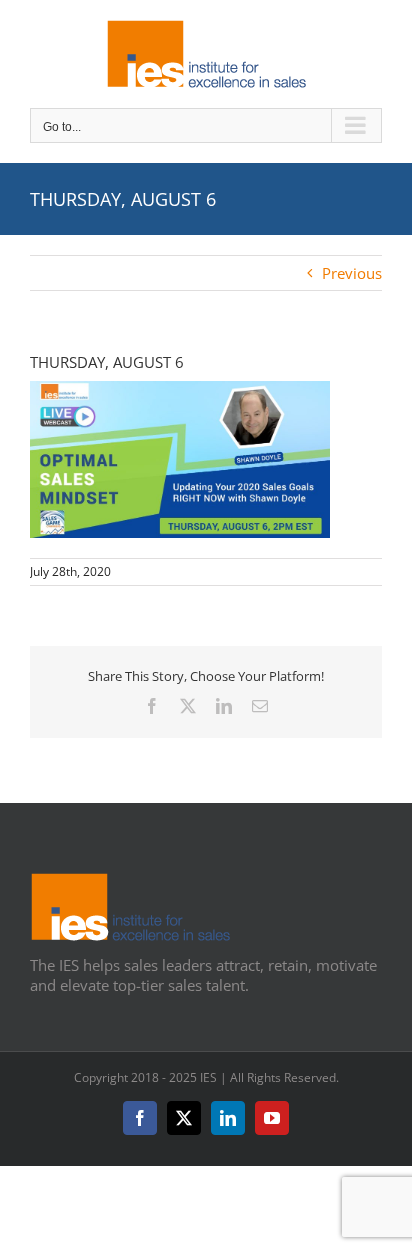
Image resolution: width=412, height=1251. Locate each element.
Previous (352, 273)
